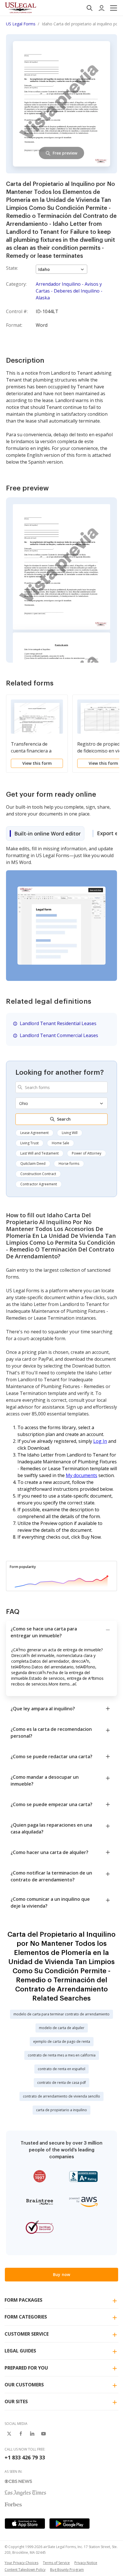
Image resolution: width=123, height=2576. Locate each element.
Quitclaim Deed (33, 1164)
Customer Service (27, 2334)
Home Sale (60, 1143)
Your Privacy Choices (21, 2563)
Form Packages (23, 2300)
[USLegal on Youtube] (43, 2434)
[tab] (45, 833)
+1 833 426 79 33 (25, 2457)
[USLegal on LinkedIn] (32, 2434)
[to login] (102, 8)
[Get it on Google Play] (70, 2524)
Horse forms (69, 1164)
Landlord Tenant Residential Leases (58, 1023)
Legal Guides (20, 2351)
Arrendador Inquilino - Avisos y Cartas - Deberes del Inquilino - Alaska (69, 291)
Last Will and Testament (39, 1153)
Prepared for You (26, 2368)
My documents (82, 1475)
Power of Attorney (87, 1153)
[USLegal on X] (9, 2434)
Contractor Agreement (39, 1184)
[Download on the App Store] (25, 2524)
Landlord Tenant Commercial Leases (59, 1035)
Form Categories (26, 2317)
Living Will (70, 1133)
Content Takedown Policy (25, 2570)
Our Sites (16, 2401)
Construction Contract (38, 1174)
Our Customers (24, 2385)
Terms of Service (56, 2563)
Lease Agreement (34, 1133)
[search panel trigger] (90, 8)
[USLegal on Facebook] (21, 2434)
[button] (114, 8)
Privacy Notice (86, 2563)
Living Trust (29, 1143)
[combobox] (61, 1087)
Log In (100, 1441)
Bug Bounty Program (67, 2570)
